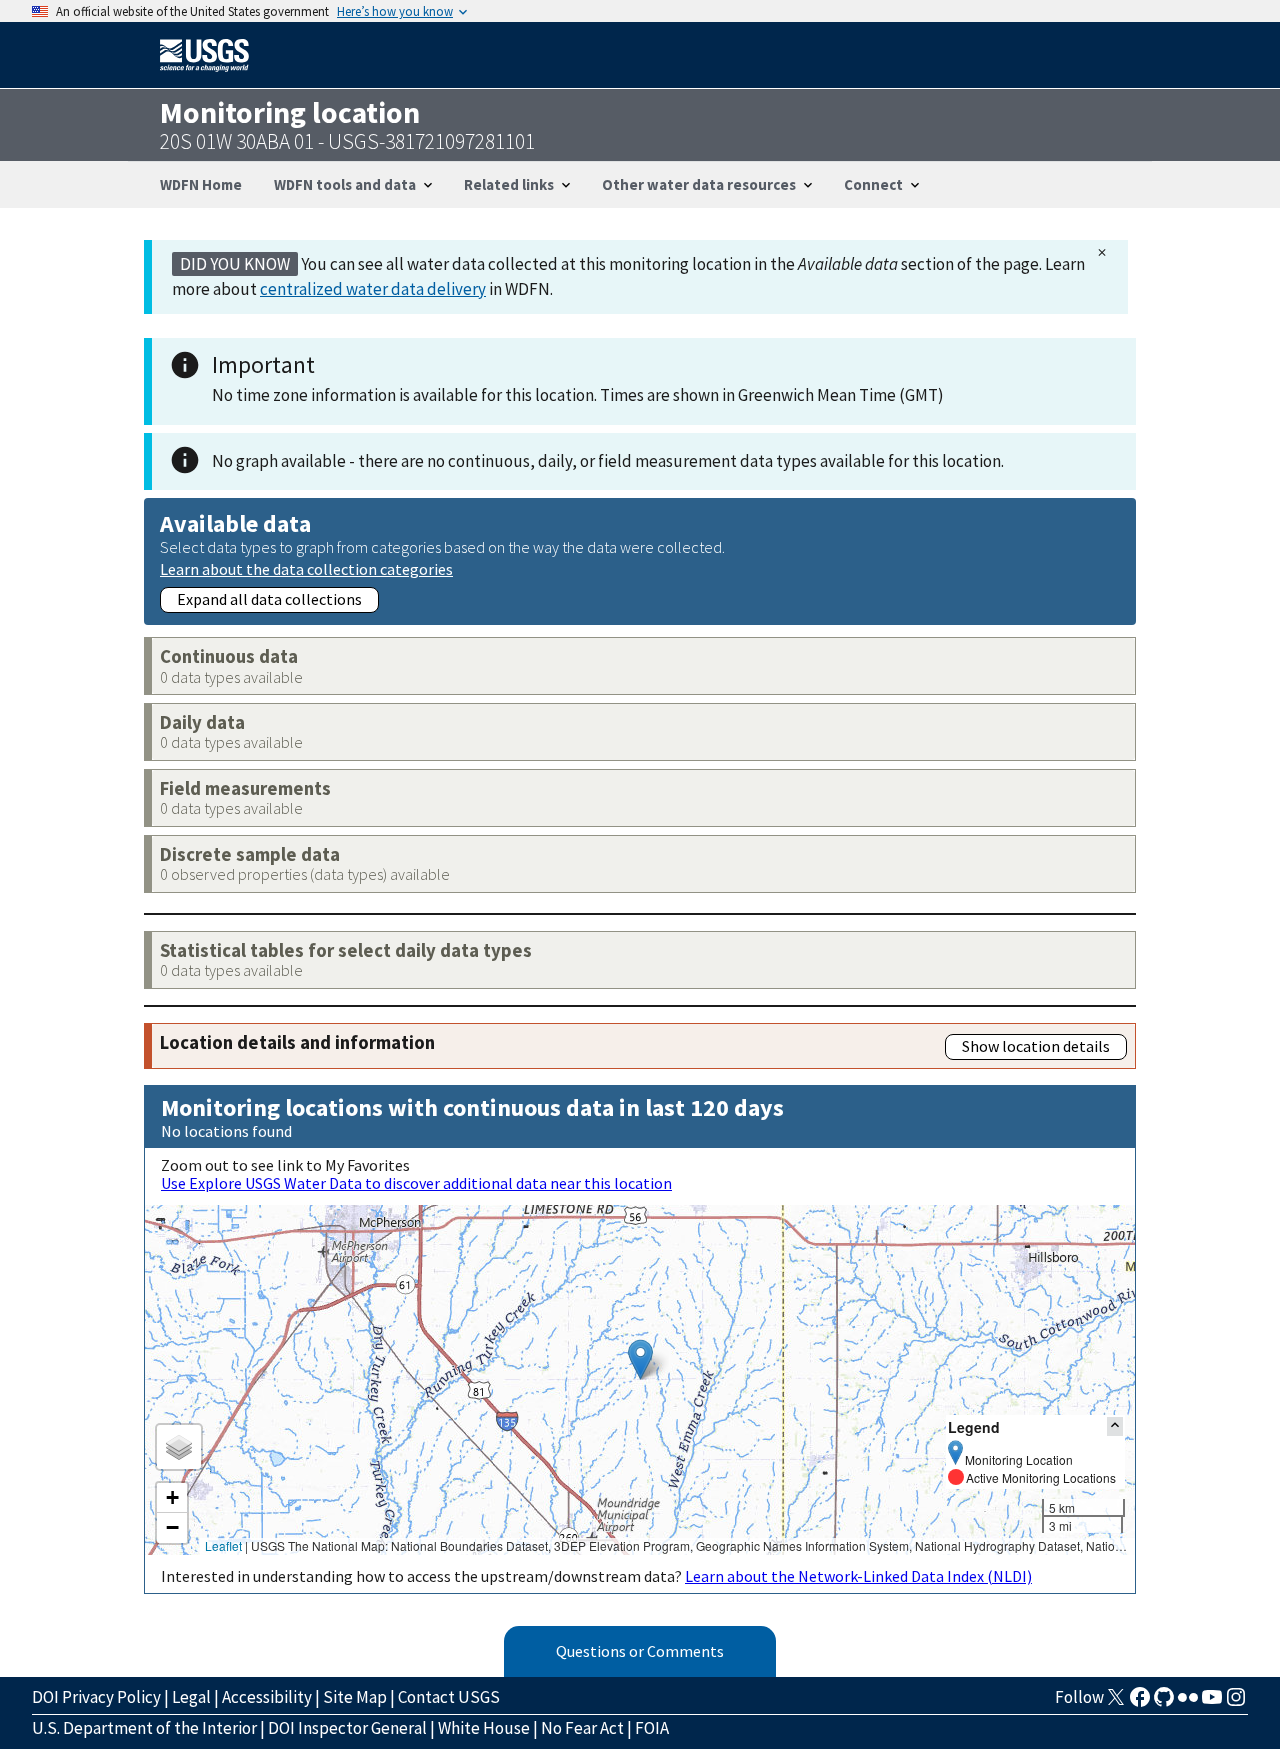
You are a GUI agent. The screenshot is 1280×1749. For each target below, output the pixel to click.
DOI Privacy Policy (96, 1697)
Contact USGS (449, 1697)
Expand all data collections (269, 599)
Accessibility (267, 1697)
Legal (191, 1697)
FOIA (652, 1728)
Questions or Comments (640, 1651)
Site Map (355, 1697)
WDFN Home (201, 184)
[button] (640, 1359)
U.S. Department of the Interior (144, 1728)
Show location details (1036, 1046)
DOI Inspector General (347, 1728)
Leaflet (223, 1545)
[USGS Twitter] (1116, 1703)
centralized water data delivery (373, 289)
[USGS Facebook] (1140, 1703)
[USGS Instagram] (1236, 1703)
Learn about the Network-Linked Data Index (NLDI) (858, 1576)
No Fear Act (582, 1728)
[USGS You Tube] (1212, 1703)
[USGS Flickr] (1188, 1703)
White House (484, 1728)
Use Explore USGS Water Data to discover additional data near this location (416, 1183)
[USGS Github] (1164, 1703)
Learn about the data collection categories (306, 568)
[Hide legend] (1115, 1426)
